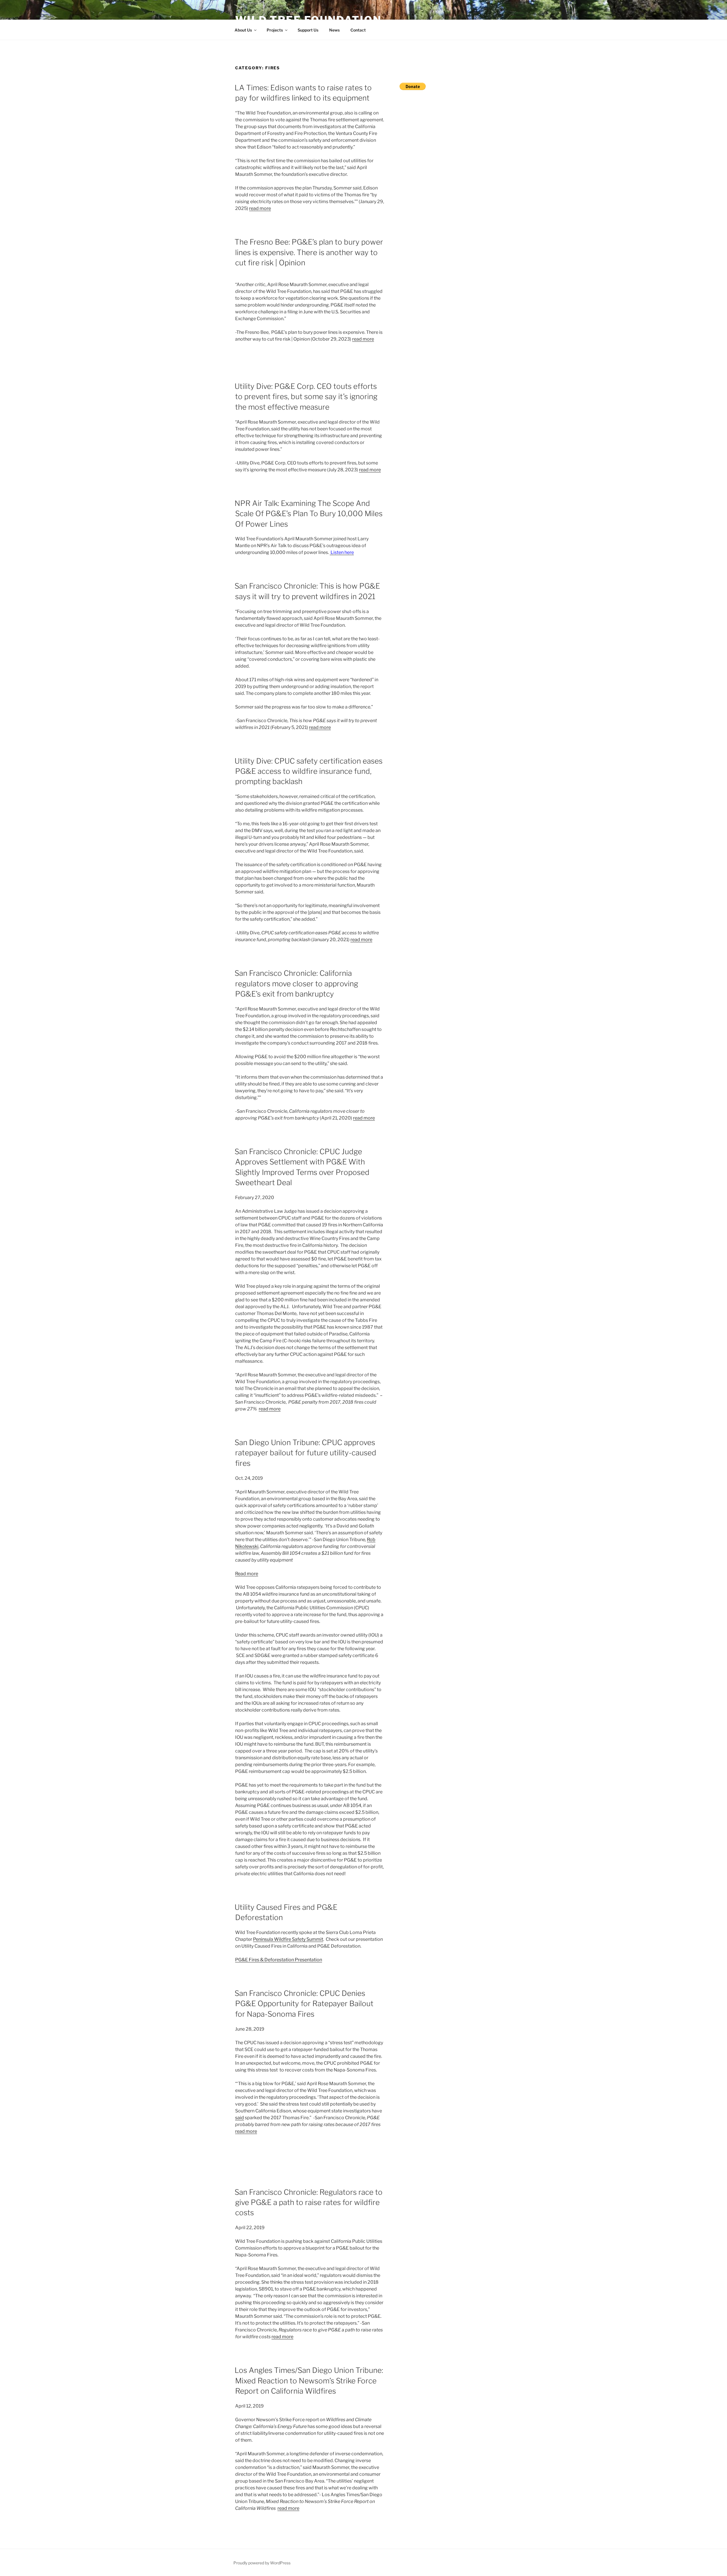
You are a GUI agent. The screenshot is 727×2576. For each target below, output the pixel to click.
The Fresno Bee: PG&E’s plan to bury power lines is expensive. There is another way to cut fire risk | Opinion (309, 252)
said (240, 2118)
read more (260, 208)
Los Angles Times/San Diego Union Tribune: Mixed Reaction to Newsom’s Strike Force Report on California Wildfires (309, 2381)
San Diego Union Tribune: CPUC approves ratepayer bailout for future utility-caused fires (305, 1453)
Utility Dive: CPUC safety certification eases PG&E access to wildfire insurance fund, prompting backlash (309, 771)
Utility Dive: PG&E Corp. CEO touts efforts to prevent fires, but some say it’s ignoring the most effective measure (306, 397)
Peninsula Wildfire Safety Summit (288, 1939)
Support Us (308, 30)
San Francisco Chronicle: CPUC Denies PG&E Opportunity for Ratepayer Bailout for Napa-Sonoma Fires (304, 2004)
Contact (358, 30)
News (334, 30)
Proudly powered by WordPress (262, 2563)
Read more (247, 1574)
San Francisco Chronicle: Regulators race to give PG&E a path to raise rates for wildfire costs (309, 2202)
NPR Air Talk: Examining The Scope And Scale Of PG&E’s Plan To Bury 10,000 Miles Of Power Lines (309, 514)
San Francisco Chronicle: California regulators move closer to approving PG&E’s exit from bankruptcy (296, 983)
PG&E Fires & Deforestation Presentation (279, 1960)
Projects (275, 30)
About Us (243, 30)
